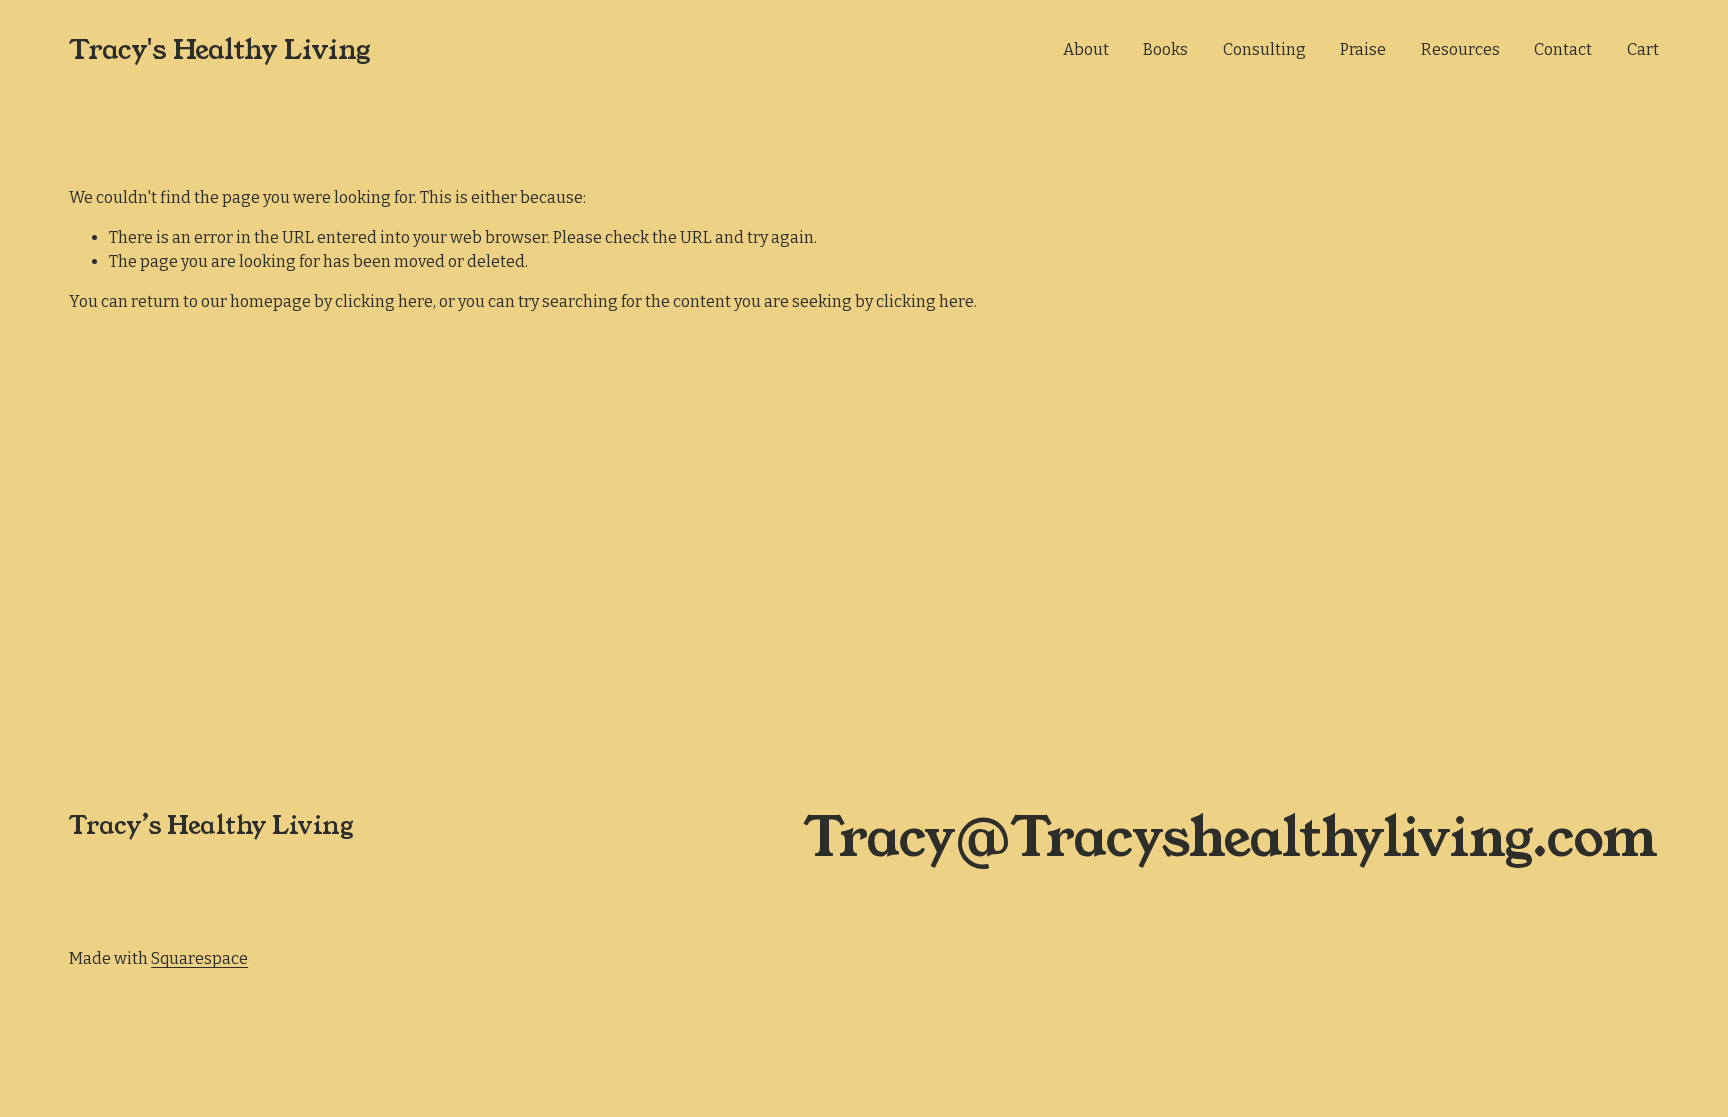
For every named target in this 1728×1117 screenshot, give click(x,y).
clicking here (384, 301)
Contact (1563, 49)
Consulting (1264, 49)
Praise (1363, 49)
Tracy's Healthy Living (219, 50)
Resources (1460, 49)
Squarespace (199, 958)
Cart (1643, 49)
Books (1165, 49)
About (1086, 49)
